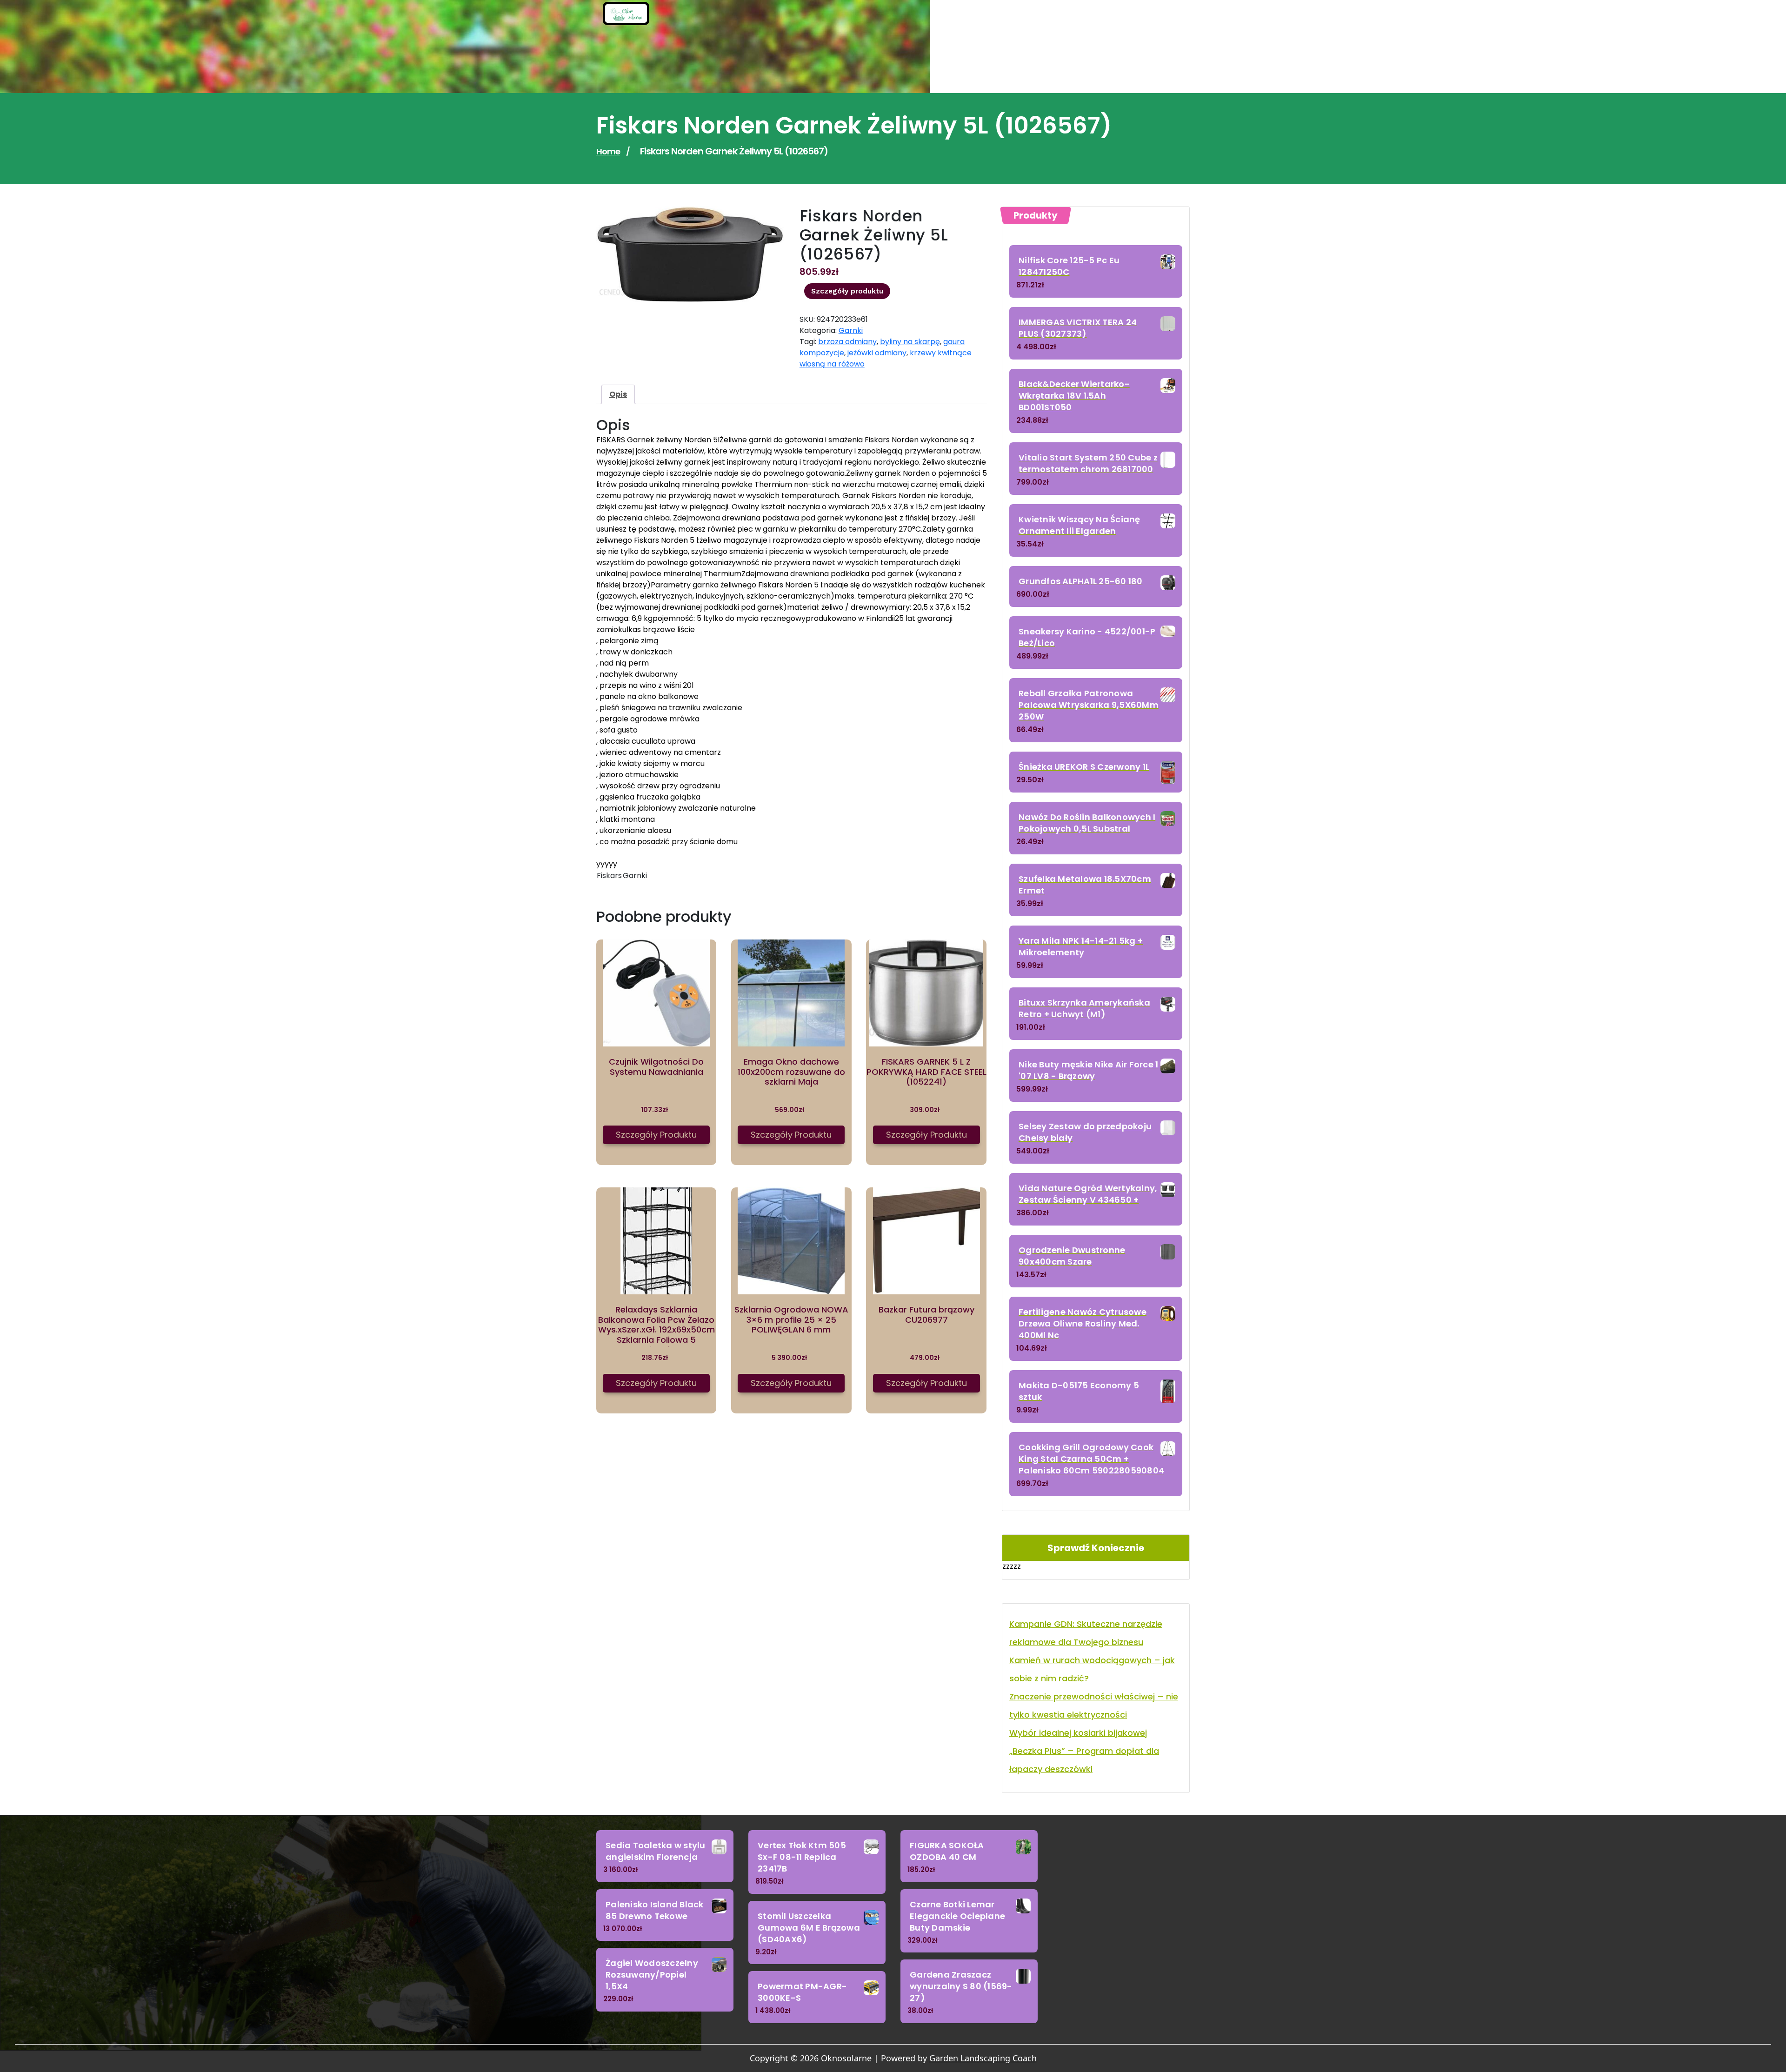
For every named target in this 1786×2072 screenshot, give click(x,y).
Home (608, 151)
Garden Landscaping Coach (983, 2058)
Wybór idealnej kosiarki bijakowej (1078, 1733)
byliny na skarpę (910, 342)
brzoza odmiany (847, 342)
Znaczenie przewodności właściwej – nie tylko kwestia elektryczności (1094, 1706)
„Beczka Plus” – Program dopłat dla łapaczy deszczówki (1084, 1760)
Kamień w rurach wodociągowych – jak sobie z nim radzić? (1092, 1669)
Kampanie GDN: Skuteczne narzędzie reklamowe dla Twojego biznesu (1086, 1633)
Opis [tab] (618, 394)
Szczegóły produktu (847, 291)
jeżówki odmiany (877, 353)
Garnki (851, 330)
